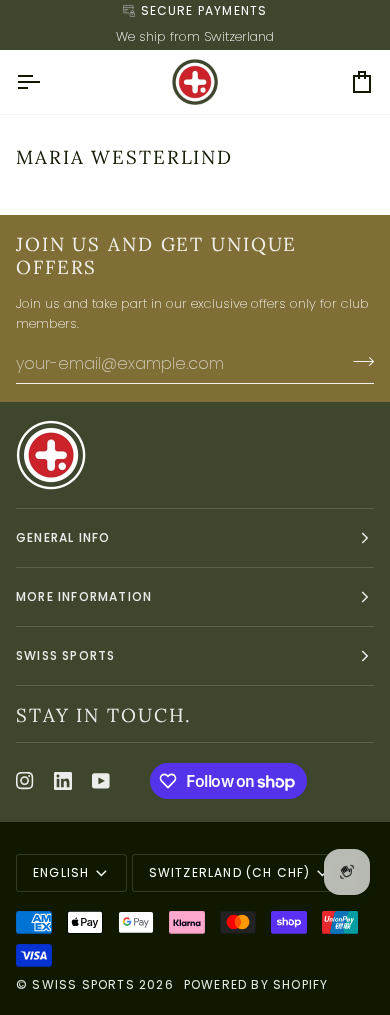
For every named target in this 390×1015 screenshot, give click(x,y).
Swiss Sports (83, 984)
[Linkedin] (63, 781)
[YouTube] (101, 781)
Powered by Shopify (256, 984)
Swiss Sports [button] (65, 655)
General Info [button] (63, 537)
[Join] (357, 361)
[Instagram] (25, 781)
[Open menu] (46, 82)
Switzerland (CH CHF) (230, 872)
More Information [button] (84, 596)
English (61, 872)
